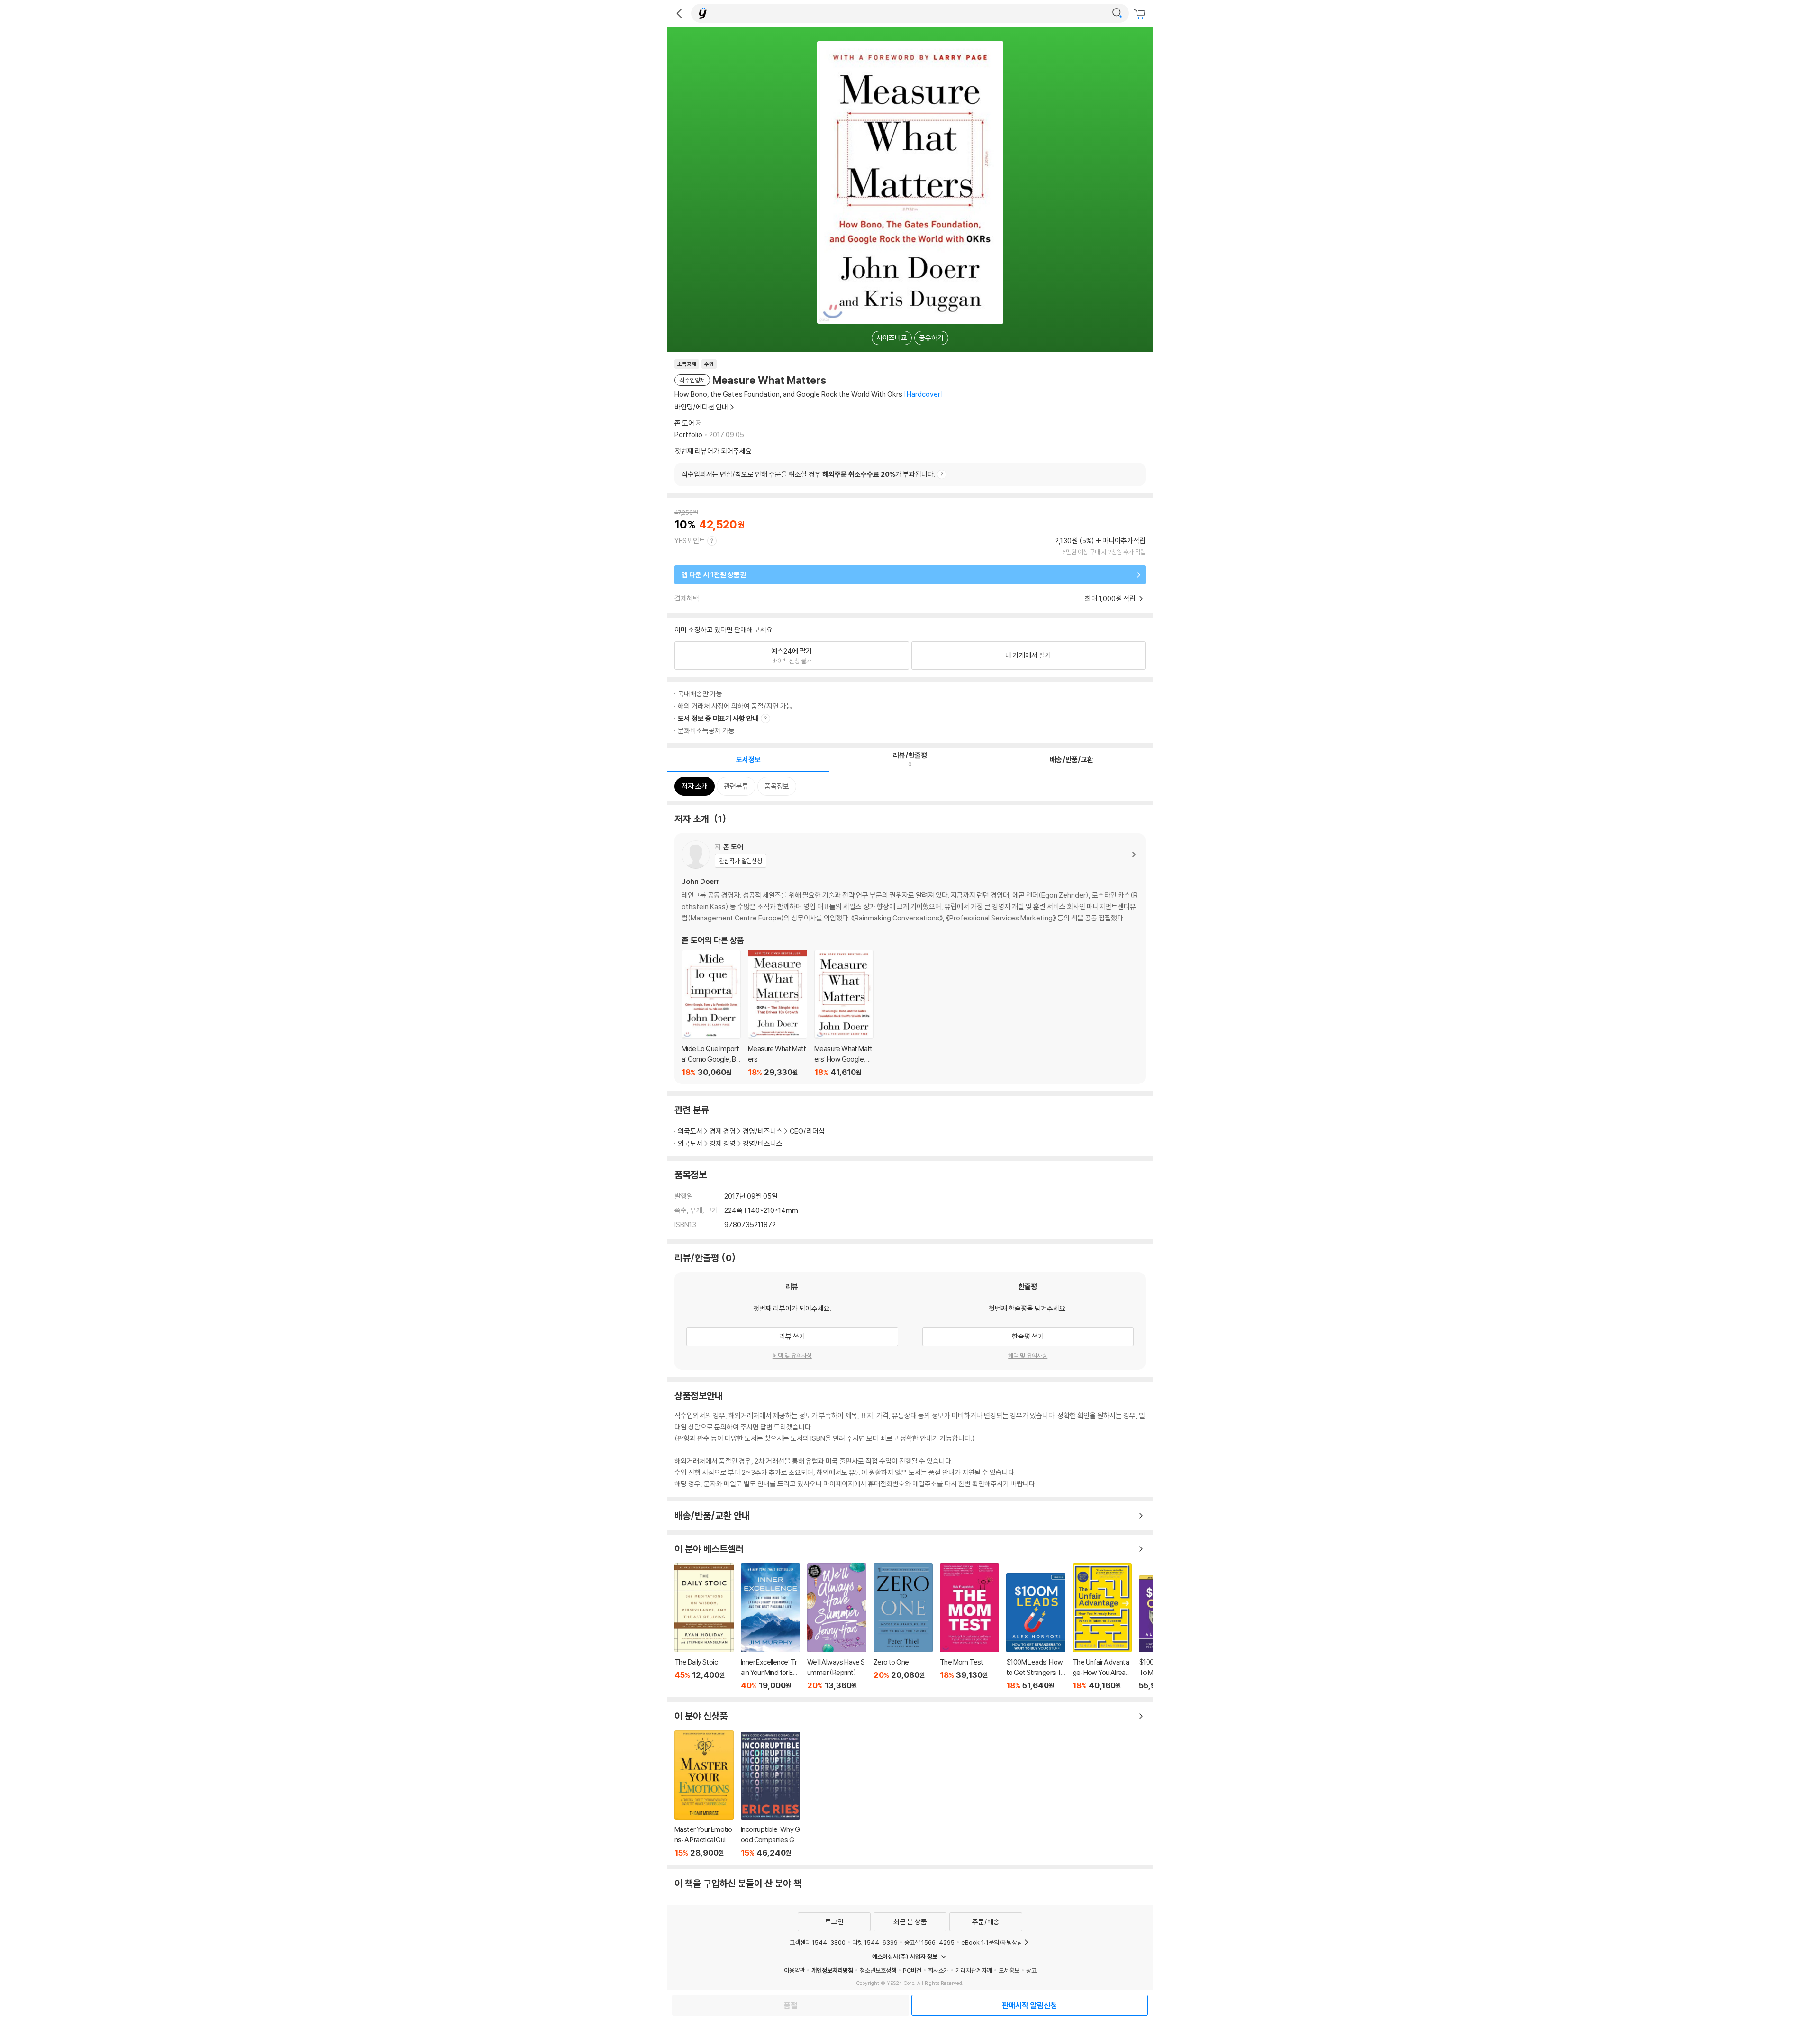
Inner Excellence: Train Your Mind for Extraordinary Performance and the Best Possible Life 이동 (770, 1627)
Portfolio (688, 434)
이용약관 (794, 1970)
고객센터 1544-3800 (818, 1942)
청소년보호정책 (878, 1970)
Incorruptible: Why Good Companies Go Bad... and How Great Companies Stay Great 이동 (770, 1795)
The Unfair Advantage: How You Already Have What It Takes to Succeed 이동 (1102, 1627)
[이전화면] (679, 13)
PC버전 (912, 1970)
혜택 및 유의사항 (792, 1356)
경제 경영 (723, 1131)
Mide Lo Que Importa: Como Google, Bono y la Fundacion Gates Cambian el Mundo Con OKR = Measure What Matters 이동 (711, 1013)
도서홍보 (1009, 1970)
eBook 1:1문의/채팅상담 (992, 1942)
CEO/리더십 (807, 1131)
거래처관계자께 (974, 1970)
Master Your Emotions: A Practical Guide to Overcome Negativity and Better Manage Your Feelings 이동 (704, 1794)
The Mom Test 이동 (969, 1627)
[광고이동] (1117, 13)
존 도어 (684, 423)
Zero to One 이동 (903, 1627)
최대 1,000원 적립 (1111, 598)
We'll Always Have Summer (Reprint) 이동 (837, 1627)
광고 (1031, 1970)
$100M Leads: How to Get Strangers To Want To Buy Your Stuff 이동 (1036, 1632)
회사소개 (938, 1970)
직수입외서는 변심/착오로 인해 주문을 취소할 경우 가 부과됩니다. (808, 474)
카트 (1141, 14)
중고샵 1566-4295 (929, 1942)
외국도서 (690, 1131)
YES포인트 (690, 541)
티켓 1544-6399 (875, 1942)
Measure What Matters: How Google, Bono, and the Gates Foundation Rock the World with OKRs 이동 (844, 1013)
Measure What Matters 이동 (778, 1013)
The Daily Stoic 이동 (704, 1627)
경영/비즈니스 (763, 1131)
